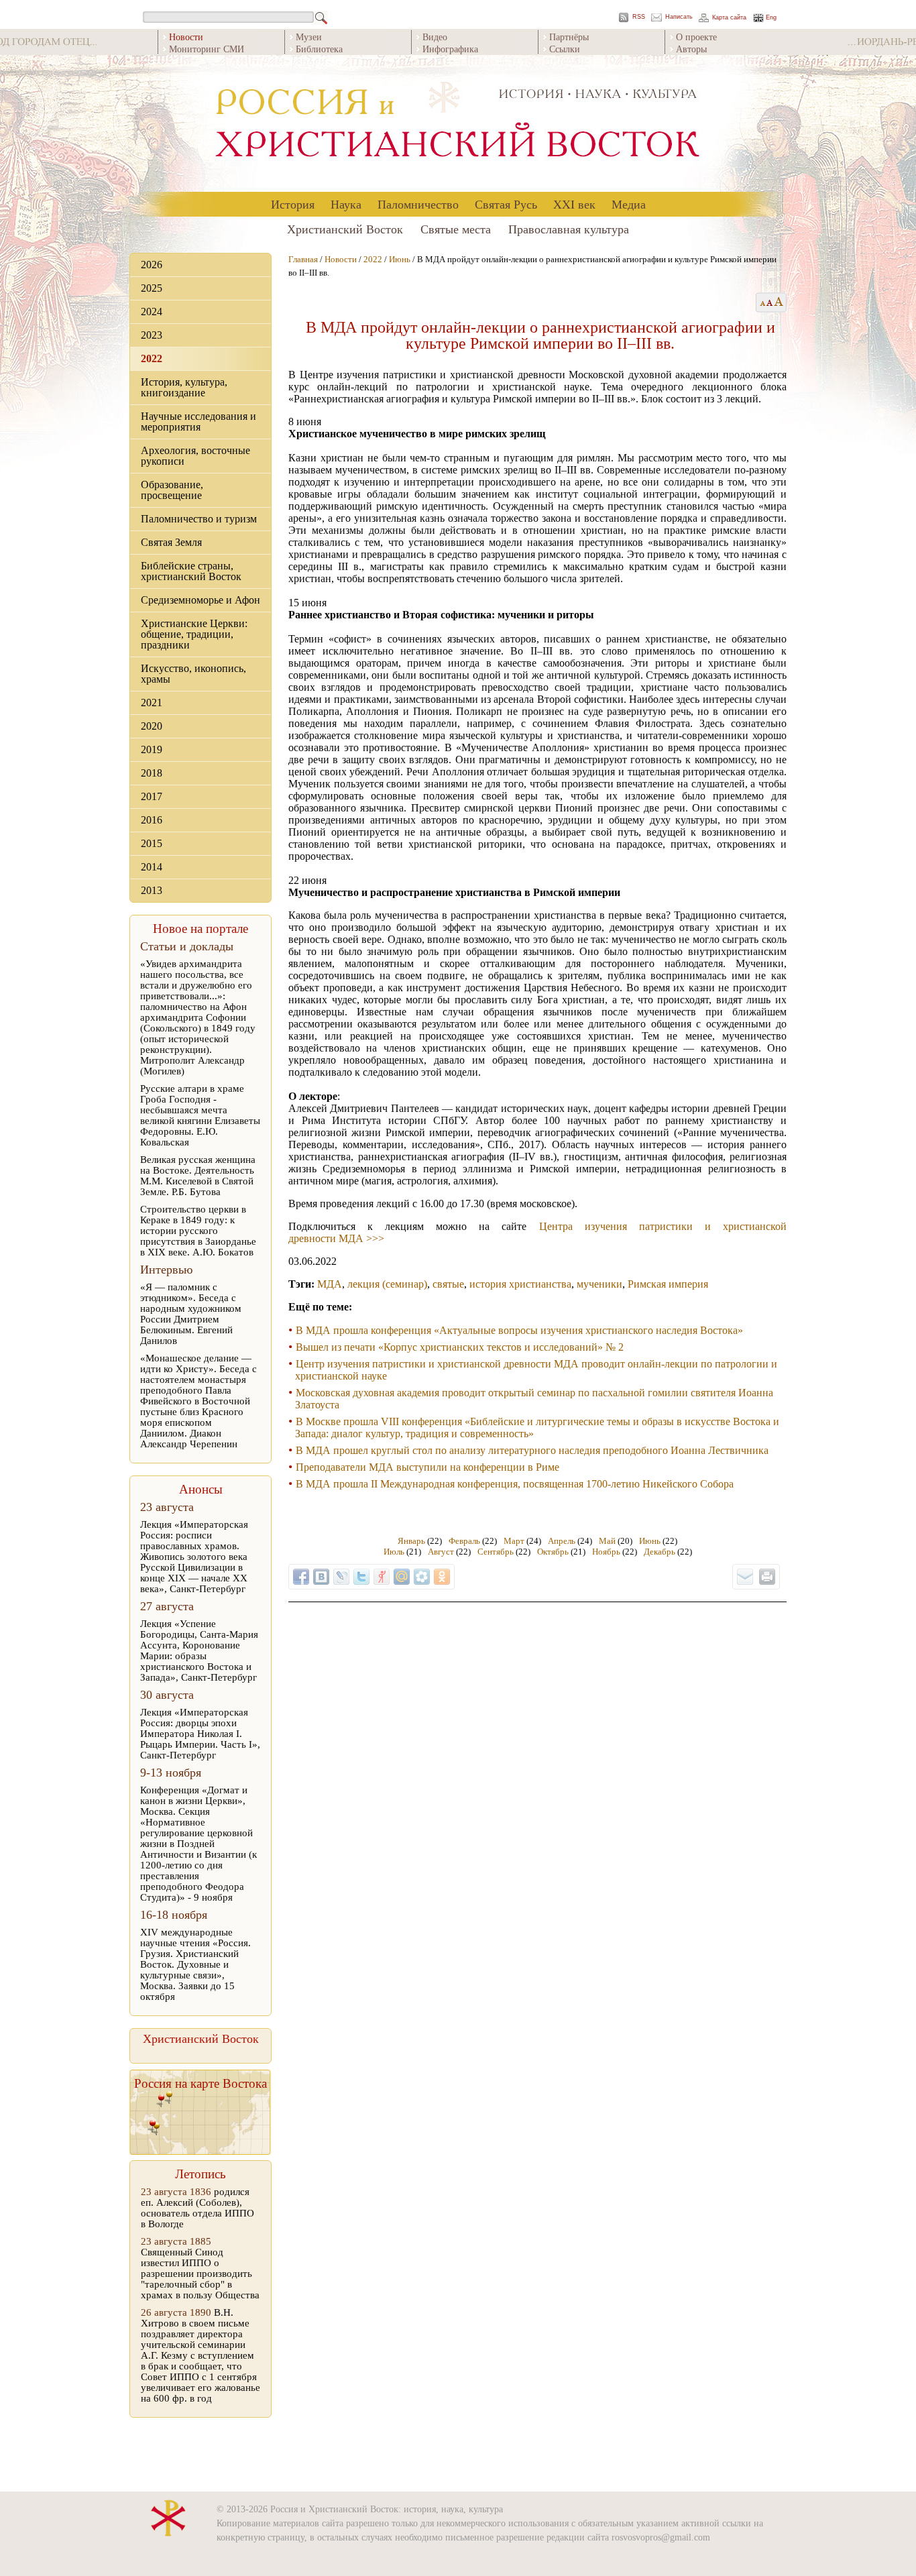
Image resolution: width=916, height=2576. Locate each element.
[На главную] (458, 124)
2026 (152, 265)
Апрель (562, 1541)
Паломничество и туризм (199, 519)
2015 (152, 843)
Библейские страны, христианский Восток (191, 571)
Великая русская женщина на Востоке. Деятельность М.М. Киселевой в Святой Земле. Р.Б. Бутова (198, 1176)
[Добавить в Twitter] (361, 1577)
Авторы (691, 49)
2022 (152, 358)
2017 (152, 796)
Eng (771, 18)
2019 (152, 749)
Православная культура (569, 229)
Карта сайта (729, 18)
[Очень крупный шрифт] (780, 302)
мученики (599, 1284)
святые (448, 1284)
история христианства (520, 1284)
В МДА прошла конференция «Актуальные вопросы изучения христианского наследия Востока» (519, 1330)
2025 (152, 288)
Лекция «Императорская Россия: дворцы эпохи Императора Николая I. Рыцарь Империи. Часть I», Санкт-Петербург (200, 1734)
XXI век (574, 204)
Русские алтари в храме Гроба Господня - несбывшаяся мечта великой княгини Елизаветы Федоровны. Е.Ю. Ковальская (200, 1115)
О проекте (696, 37)
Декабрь (660, 1552)
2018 (152, 773)
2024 (152, 312)
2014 (152, 867)
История (293, 204)
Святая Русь (506, 204)
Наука (346, 204)
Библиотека (319, 49)
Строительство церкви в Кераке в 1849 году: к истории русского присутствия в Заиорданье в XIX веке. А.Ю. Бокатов (198, 1231)
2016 (152, 820)
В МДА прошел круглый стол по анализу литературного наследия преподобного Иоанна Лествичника (532, 1450)
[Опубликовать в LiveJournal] (341, 1577)
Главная (303, 259)
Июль (394, 1552)
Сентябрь (496, 1552)
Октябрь (553, 1552)
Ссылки (565, 49)
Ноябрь (606, 1552)
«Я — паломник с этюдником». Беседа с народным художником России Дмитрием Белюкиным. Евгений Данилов (191, 1314)
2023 (152, 335)
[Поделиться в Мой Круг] (422, 1577)
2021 (152, 703)
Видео (435, 37)
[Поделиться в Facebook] (301, 1577)
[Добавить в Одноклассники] (442, 1577)
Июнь (400, 259)
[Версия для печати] (767, 1577)
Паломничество (418, 204)
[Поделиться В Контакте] (321, 1577)
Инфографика (450, 49)
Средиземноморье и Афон (201, 600)
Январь (411, 1541)
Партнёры (569, 37)
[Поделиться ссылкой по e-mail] (745, 1577)
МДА (330, 1284)
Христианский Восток (345, 229)
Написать (679, 17)
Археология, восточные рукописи (195, 456)
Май (607, 1541)
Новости (341, 259)
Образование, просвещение (172, 490)
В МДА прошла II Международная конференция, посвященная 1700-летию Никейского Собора (515, 1484)
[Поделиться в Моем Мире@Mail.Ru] (402, 1577)
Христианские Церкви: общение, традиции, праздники (194, 634)
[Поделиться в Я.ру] (382, 1577)
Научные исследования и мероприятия (198, 422)
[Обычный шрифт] (761, 302)
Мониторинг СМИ (207, 49)
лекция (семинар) (387, 1284)
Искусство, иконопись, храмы (193, 674)
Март (514, 1541)
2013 (152, 890)
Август (441, 1552)
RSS (639, 17)
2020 (152, 726)
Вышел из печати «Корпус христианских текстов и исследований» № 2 (460, 1347)
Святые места (456, 229)
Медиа (629, 204)
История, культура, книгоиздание (184, 387)
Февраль (464, 1541)
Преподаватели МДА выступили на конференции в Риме (427, 1467)
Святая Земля (171, 542)
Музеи (309, 37)
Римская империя (668, 1284)
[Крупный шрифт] (770, 302)
